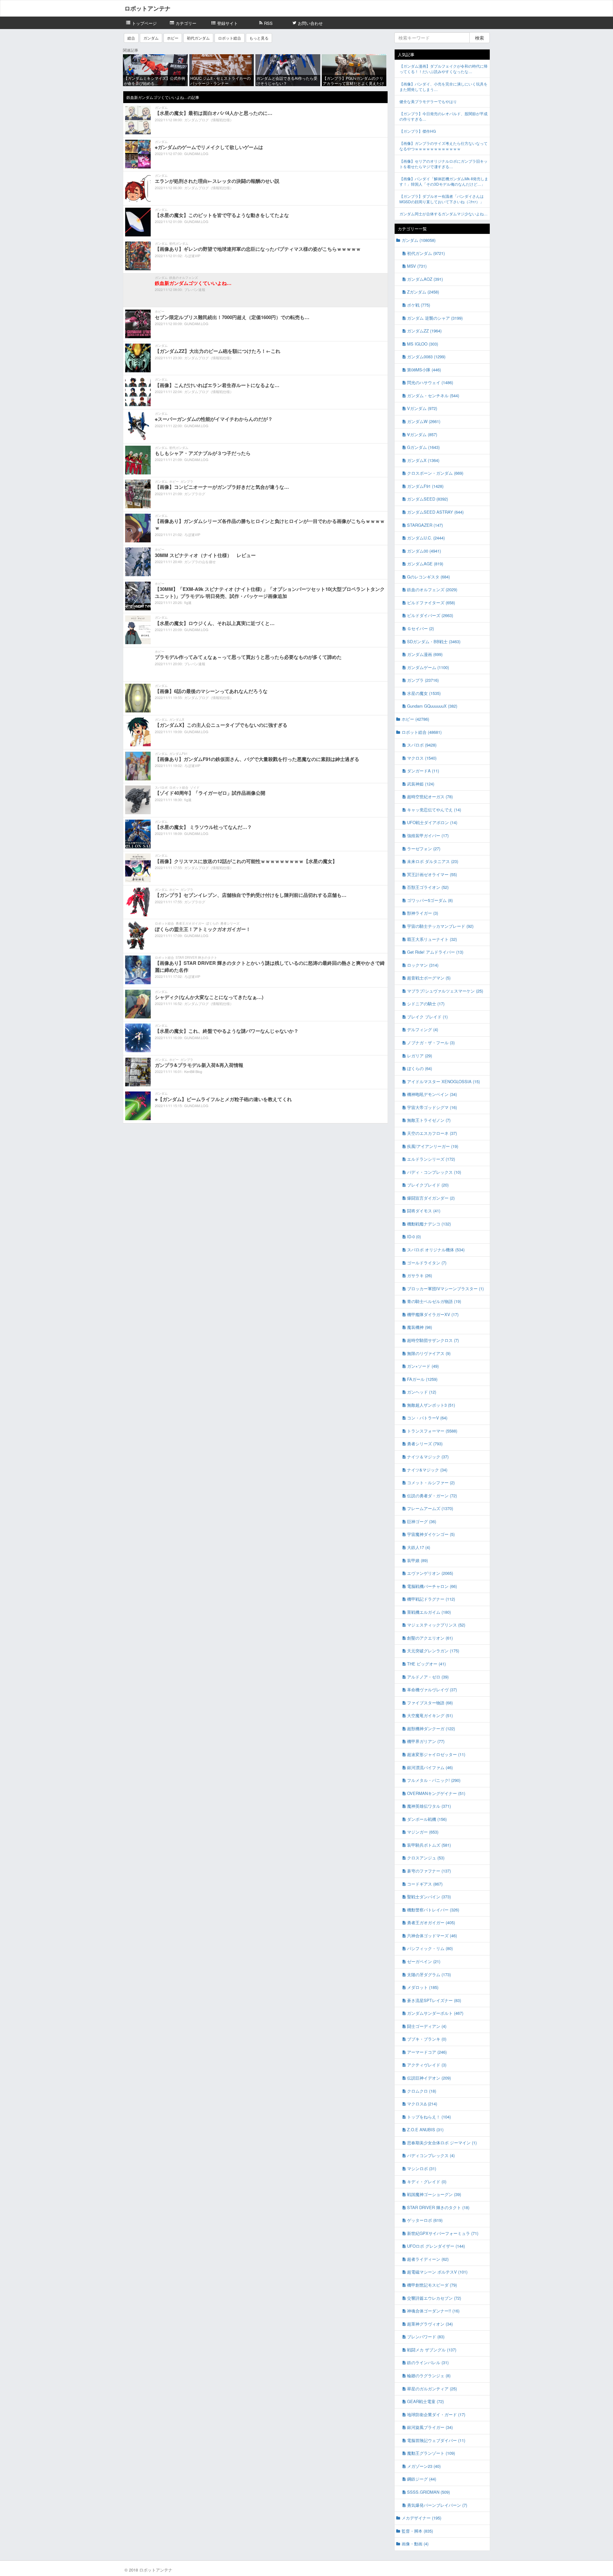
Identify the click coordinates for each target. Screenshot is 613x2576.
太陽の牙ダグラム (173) (429, 1974)
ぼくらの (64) (420, 1068)
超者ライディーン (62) (428, 2259)
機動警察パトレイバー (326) (433, 1910)
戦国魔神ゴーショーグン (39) (434, 2194)
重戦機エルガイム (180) (429, 1612)
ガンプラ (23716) (423, 680)
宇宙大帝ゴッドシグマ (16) (432, 1107)
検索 (480, 38)
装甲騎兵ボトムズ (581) (429, 1845)
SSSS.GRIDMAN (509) (428, 2492)
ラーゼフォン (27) (424, 849)
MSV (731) (417, 266)
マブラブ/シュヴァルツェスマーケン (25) (445, 991)
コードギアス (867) (425, 1884)
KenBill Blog (193, 1071)
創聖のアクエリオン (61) (430, 1638)
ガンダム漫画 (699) (425, 654)
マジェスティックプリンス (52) (436, 1625)
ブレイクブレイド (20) (428, 1185)
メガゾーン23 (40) (424, 2466)
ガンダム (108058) (419, 240)
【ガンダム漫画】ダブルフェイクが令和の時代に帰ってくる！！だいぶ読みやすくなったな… (443, 69)
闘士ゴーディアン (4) (427, 2026)
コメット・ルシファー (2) (431, 1482)
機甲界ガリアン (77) (426, 1741)
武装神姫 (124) (421, 784)
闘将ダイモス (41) (424, 1211)
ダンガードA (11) (423, 771)
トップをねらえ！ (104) (429, 2117)
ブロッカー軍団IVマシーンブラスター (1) (445, 1288)
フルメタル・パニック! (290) (434, 1780)
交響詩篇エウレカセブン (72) (434, 2298)
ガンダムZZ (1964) (424, 331)
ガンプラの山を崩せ (200, 562)
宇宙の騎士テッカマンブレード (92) (440, 926)
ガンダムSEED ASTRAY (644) (435, 512)
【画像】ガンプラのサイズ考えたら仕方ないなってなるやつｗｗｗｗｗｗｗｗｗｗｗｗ (443, 146)
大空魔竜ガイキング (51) (430, 1715)
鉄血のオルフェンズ (184, 278)
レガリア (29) (420, 1056)
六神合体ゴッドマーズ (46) (432, 1936)
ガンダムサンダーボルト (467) (435, 2013)
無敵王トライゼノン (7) (429, 1120)
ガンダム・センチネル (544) (433, 395)
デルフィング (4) (423, 1029)
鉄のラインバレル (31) (428, 2362)
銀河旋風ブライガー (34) (430, 2427)
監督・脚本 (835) (417, 2531)
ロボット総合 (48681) (422, 732)
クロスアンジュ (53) (426, 1858)
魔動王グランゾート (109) (431, 2453)
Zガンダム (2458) (423, 292)
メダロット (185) (423, 1987)
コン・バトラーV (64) (427, 1418)
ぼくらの (212, 923)
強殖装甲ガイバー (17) (428, 835)
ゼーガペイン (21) (424, 1961)
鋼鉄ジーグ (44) (422, 2479)
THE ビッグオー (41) (426, 1664)
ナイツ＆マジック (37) (428, 1457)
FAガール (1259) (422, 1379)
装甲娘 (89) (417, 1560)
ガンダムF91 (178, 754)
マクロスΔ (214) (422, 2104)
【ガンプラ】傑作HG (418, 131)
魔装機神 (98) (420, 1327)
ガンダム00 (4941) (424, 551)
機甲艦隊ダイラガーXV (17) (433, 1314)
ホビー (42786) (415, 719)
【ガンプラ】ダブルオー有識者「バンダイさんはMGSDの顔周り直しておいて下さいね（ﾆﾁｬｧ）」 (442, 199)
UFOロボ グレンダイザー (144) (436, 2246)
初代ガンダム (198, 38)
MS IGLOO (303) (423, 344)
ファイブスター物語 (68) (430, 1703)
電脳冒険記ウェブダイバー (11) (436, 2440)
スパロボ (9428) (422, 745)
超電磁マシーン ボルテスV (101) (437, 2272)
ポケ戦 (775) (419, 305)
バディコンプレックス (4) (431, 2155)
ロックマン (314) (423, 965)
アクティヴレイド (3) (427, 2065)
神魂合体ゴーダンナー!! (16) (433, 2311)
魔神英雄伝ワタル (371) (429, 1806)
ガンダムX (177, 719)
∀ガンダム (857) (422, 434)
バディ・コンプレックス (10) (434, 1172)
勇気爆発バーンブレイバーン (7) (437, 2505)
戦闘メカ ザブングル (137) (432, 2350)
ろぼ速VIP (192, 256)
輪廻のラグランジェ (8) (429, 2375)
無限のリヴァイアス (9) (429, 1353)
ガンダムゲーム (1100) (428, 667)
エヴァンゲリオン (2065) (430, 1573)
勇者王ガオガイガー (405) (431, 1922)
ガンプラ (187, 481)
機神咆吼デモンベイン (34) (432, 1094)
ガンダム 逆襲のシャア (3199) (435, 318)
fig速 (188, 602)
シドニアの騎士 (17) (426, 1004)
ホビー (173, 38)
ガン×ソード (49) (423, 1366)
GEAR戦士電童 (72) (425, 2401)
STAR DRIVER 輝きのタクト (196, 957)
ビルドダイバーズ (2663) (430, 615)
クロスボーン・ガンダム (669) (435, 473)
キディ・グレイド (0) (427, 2181)
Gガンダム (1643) (423, 447)
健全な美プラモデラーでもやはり (428, 101)
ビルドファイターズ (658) (431, 603)
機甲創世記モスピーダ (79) (432, 2285)
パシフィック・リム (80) (430, 1948)
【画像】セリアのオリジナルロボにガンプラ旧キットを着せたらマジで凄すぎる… (443, 164)
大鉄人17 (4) (419, 1547)
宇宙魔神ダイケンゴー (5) (431, 1534)
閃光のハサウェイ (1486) (430, 382)
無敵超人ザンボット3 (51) (431, 1405)
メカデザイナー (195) (421, 2518)
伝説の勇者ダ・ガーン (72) (432, 1496)
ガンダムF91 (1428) (425, 486)
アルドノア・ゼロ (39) (428, 1677)
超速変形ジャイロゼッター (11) (436, 1754)
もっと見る (259, 38)
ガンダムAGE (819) (425, 564)
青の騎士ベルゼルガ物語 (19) (434, 1301)
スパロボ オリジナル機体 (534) (436, 1250)
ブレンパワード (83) (426, 2337)
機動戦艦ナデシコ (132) (429, 1224)
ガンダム (151, 38)
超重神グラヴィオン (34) (430, 2324)
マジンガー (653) (423, 1832)
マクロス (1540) (422, 758)
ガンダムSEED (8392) (428, 499)
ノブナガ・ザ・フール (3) (431, 1042)
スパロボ (161, 787)
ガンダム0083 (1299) (426, 357)
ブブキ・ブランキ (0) (427, 2039)
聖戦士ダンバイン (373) (429, 1897)
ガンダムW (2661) (424, 421)
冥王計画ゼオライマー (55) (432, 874)
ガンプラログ (195, 494)
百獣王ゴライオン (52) (428, 887)
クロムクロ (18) (422, 2091)
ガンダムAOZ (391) (425, 279)
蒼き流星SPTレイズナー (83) (434, 2000)
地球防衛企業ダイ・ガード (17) (436, 2414)
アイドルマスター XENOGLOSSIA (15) (443, 1081)
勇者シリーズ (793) (425, 1444)
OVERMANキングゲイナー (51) (436, 1793)
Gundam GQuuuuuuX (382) (432, 706)
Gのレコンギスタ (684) (428, 577)
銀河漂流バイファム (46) (430, 1767)
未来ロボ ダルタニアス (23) (433, 861)
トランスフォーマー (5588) (432, 1431)
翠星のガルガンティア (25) (432, 2389)
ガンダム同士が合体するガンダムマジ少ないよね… (443, 214)
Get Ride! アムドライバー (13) (435, 952)
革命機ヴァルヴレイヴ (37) (432, 1690)
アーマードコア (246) (427, 2052)
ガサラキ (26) (420, 1275)
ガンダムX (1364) (423, 460)
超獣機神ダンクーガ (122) (431, 1728)
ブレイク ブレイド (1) (427, 1017)
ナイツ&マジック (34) (427, 1470)
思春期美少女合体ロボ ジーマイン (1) (442, 2143)
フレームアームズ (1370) (430, 1508)
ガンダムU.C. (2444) (426, 538)
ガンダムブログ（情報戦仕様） (209, 120)
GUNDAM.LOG (196, 153)
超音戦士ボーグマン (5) (429, 978)
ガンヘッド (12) (422, 1392)
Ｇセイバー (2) (420, 628)
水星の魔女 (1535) (424, 693)
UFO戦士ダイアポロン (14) (432, 822)
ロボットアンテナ (148, 8)
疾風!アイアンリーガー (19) (433, 1146)
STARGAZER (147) (425, 525)
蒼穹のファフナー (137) (429, 1871)
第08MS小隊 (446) (424, 370)
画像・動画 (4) (415, 2544)
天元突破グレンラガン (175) (433, 1651)
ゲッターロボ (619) (425, 2220)
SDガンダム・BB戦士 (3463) (434, 641)
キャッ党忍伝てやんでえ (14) (434, 810)
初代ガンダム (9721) (426, 253)
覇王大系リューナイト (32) (432, 939)
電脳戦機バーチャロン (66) (432, 1586)
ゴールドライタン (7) (427, 1263)
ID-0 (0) (414, 1236)
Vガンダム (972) (422, 408)
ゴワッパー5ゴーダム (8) (430, 900)
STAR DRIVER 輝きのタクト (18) (438, 2207)
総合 (131, 38)
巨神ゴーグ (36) (422, 1521)
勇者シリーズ (230, 923)
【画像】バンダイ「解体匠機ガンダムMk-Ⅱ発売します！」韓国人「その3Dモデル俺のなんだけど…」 (444, 181)
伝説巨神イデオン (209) (429, 2078)
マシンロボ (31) (422, 2168)
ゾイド (195, 787)
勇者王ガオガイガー (190, 923)
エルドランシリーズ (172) (431, 1159)
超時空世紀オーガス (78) (430, 797)
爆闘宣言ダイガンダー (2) (431, 1198)
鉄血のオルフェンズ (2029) (432, 589)
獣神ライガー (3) (423, 913)
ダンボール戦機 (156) (427, 1819)
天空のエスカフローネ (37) (432, 1133)
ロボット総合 (230, 38)
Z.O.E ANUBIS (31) (425, 2129)
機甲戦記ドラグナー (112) (431, 1599)
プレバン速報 (195, 289)
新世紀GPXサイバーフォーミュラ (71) (443, 2233)
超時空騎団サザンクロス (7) (433, 1340)
